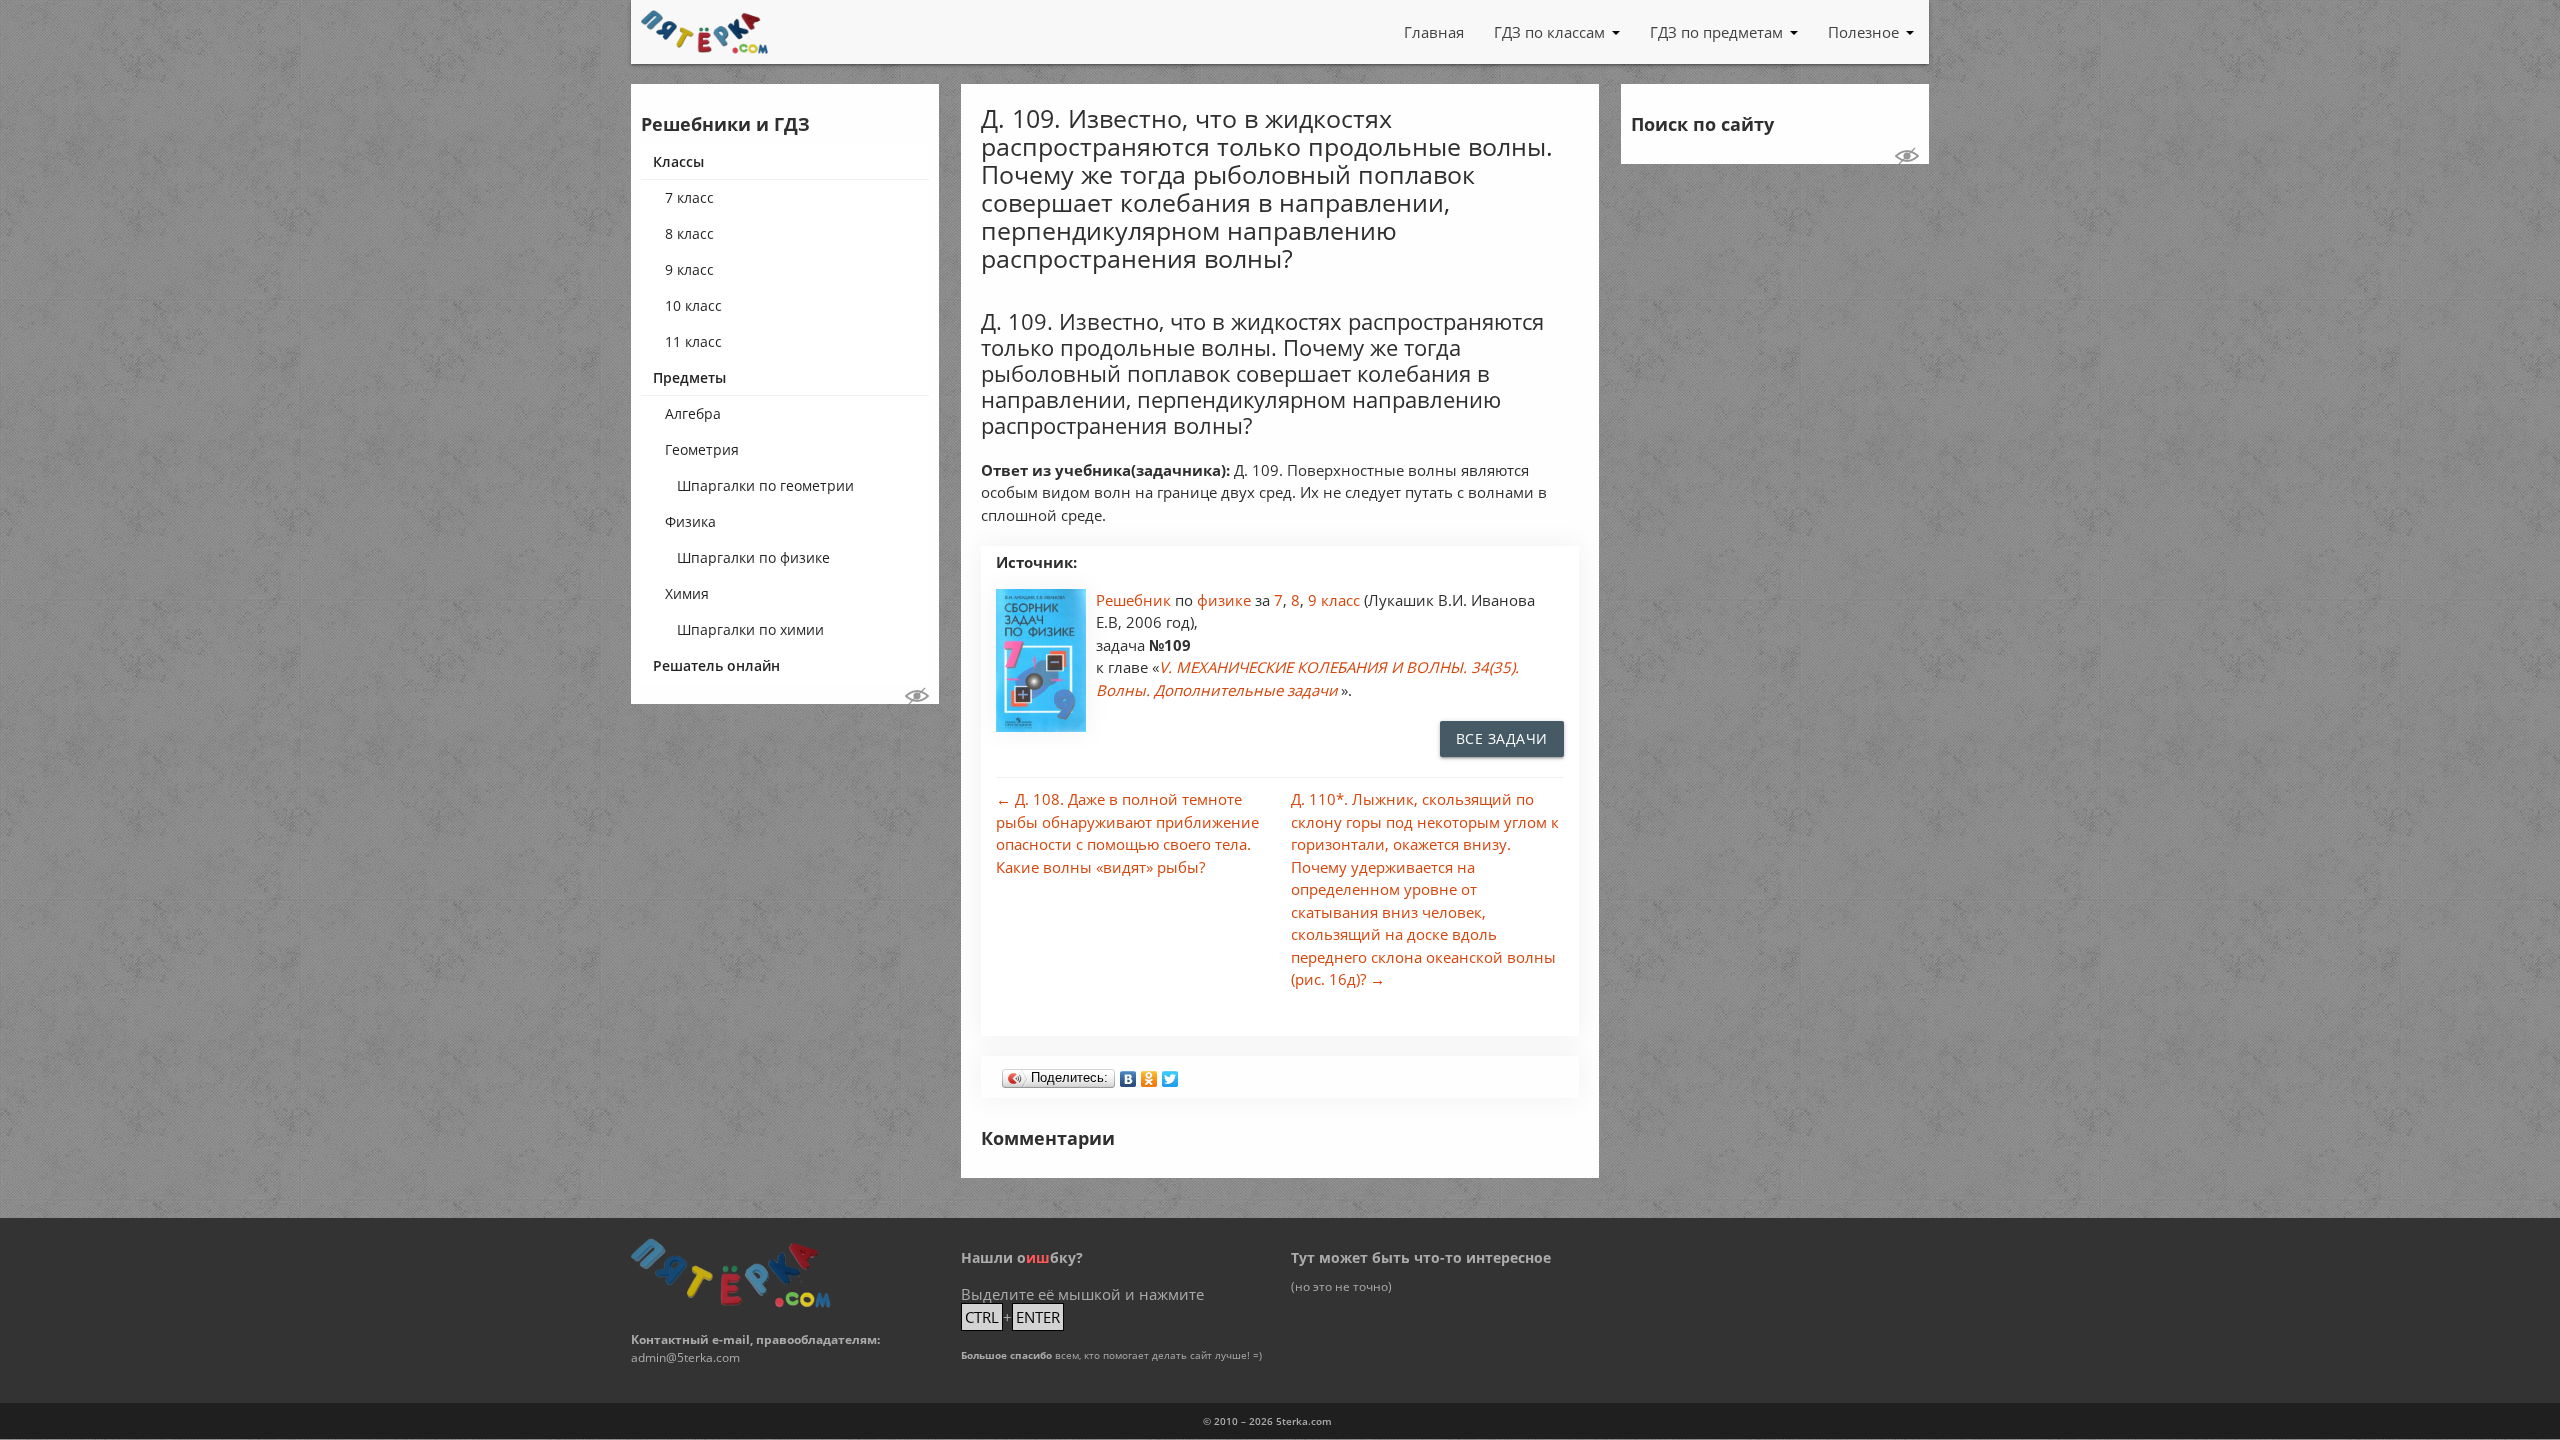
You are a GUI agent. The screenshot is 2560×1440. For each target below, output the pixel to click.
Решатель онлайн (716, 665)
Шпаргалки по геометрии (765, 485)
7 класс (689, 197)
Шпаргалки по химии (750, 629)
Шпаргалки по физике (753, 557)
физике (1226, 600)
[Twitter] (1170, 1074)
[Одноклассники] (1149, 1074)
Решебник (1135, 600)
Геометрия (702, 449)
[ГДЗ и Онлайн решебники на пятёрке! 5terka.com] (704, 32)
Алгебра (693, 413)
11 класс (693, 341)
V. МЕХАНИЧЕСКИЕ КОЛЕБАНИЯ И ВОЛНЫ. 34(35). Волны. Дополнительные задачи (1307, 678)
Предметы (689, 377)
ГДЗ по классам (1549, 32)
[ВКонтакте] (1128, 1074)
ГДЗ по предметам (1716, 32)
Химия (687, 593)
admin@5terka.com (685, 1357)
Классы (678, 161)
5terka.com (1304, 1421)
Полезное (1863, 32)
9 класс (689, 269)
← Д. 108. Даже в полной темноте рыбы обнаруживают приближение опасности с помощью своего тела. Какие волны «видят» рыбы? (1127, 833)
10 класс (693, 305)
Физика (690, 521)
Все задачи (1502, 738)
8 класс (689, 233)
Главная (1434, 32)
